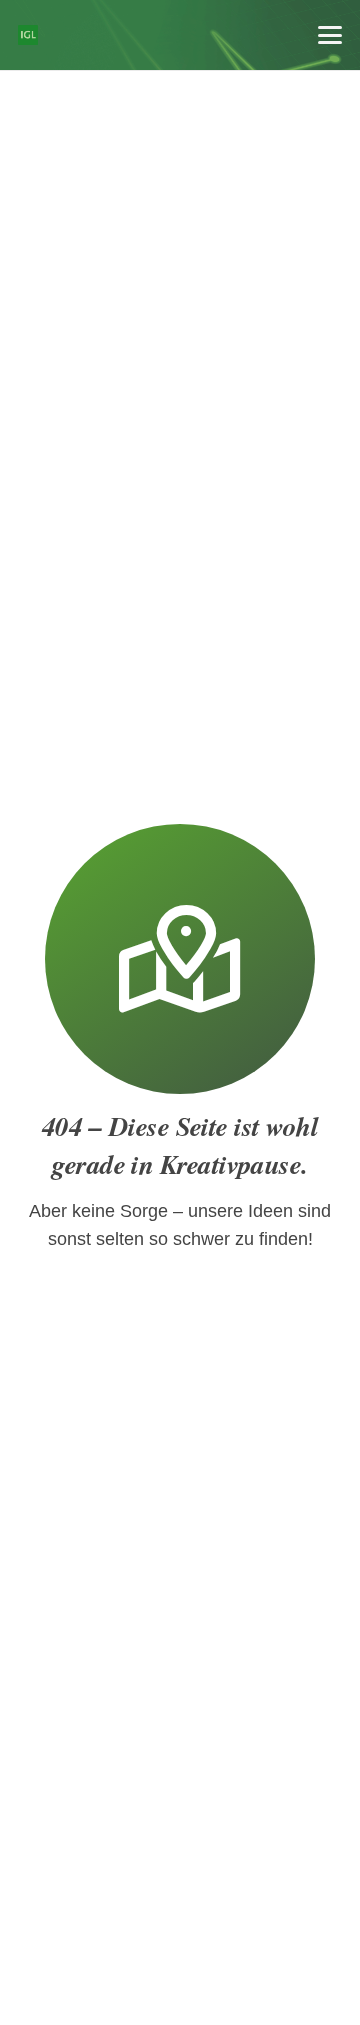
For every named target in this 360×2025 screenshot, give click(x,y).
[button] (330, 35)
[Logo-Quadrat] (28, 35)
